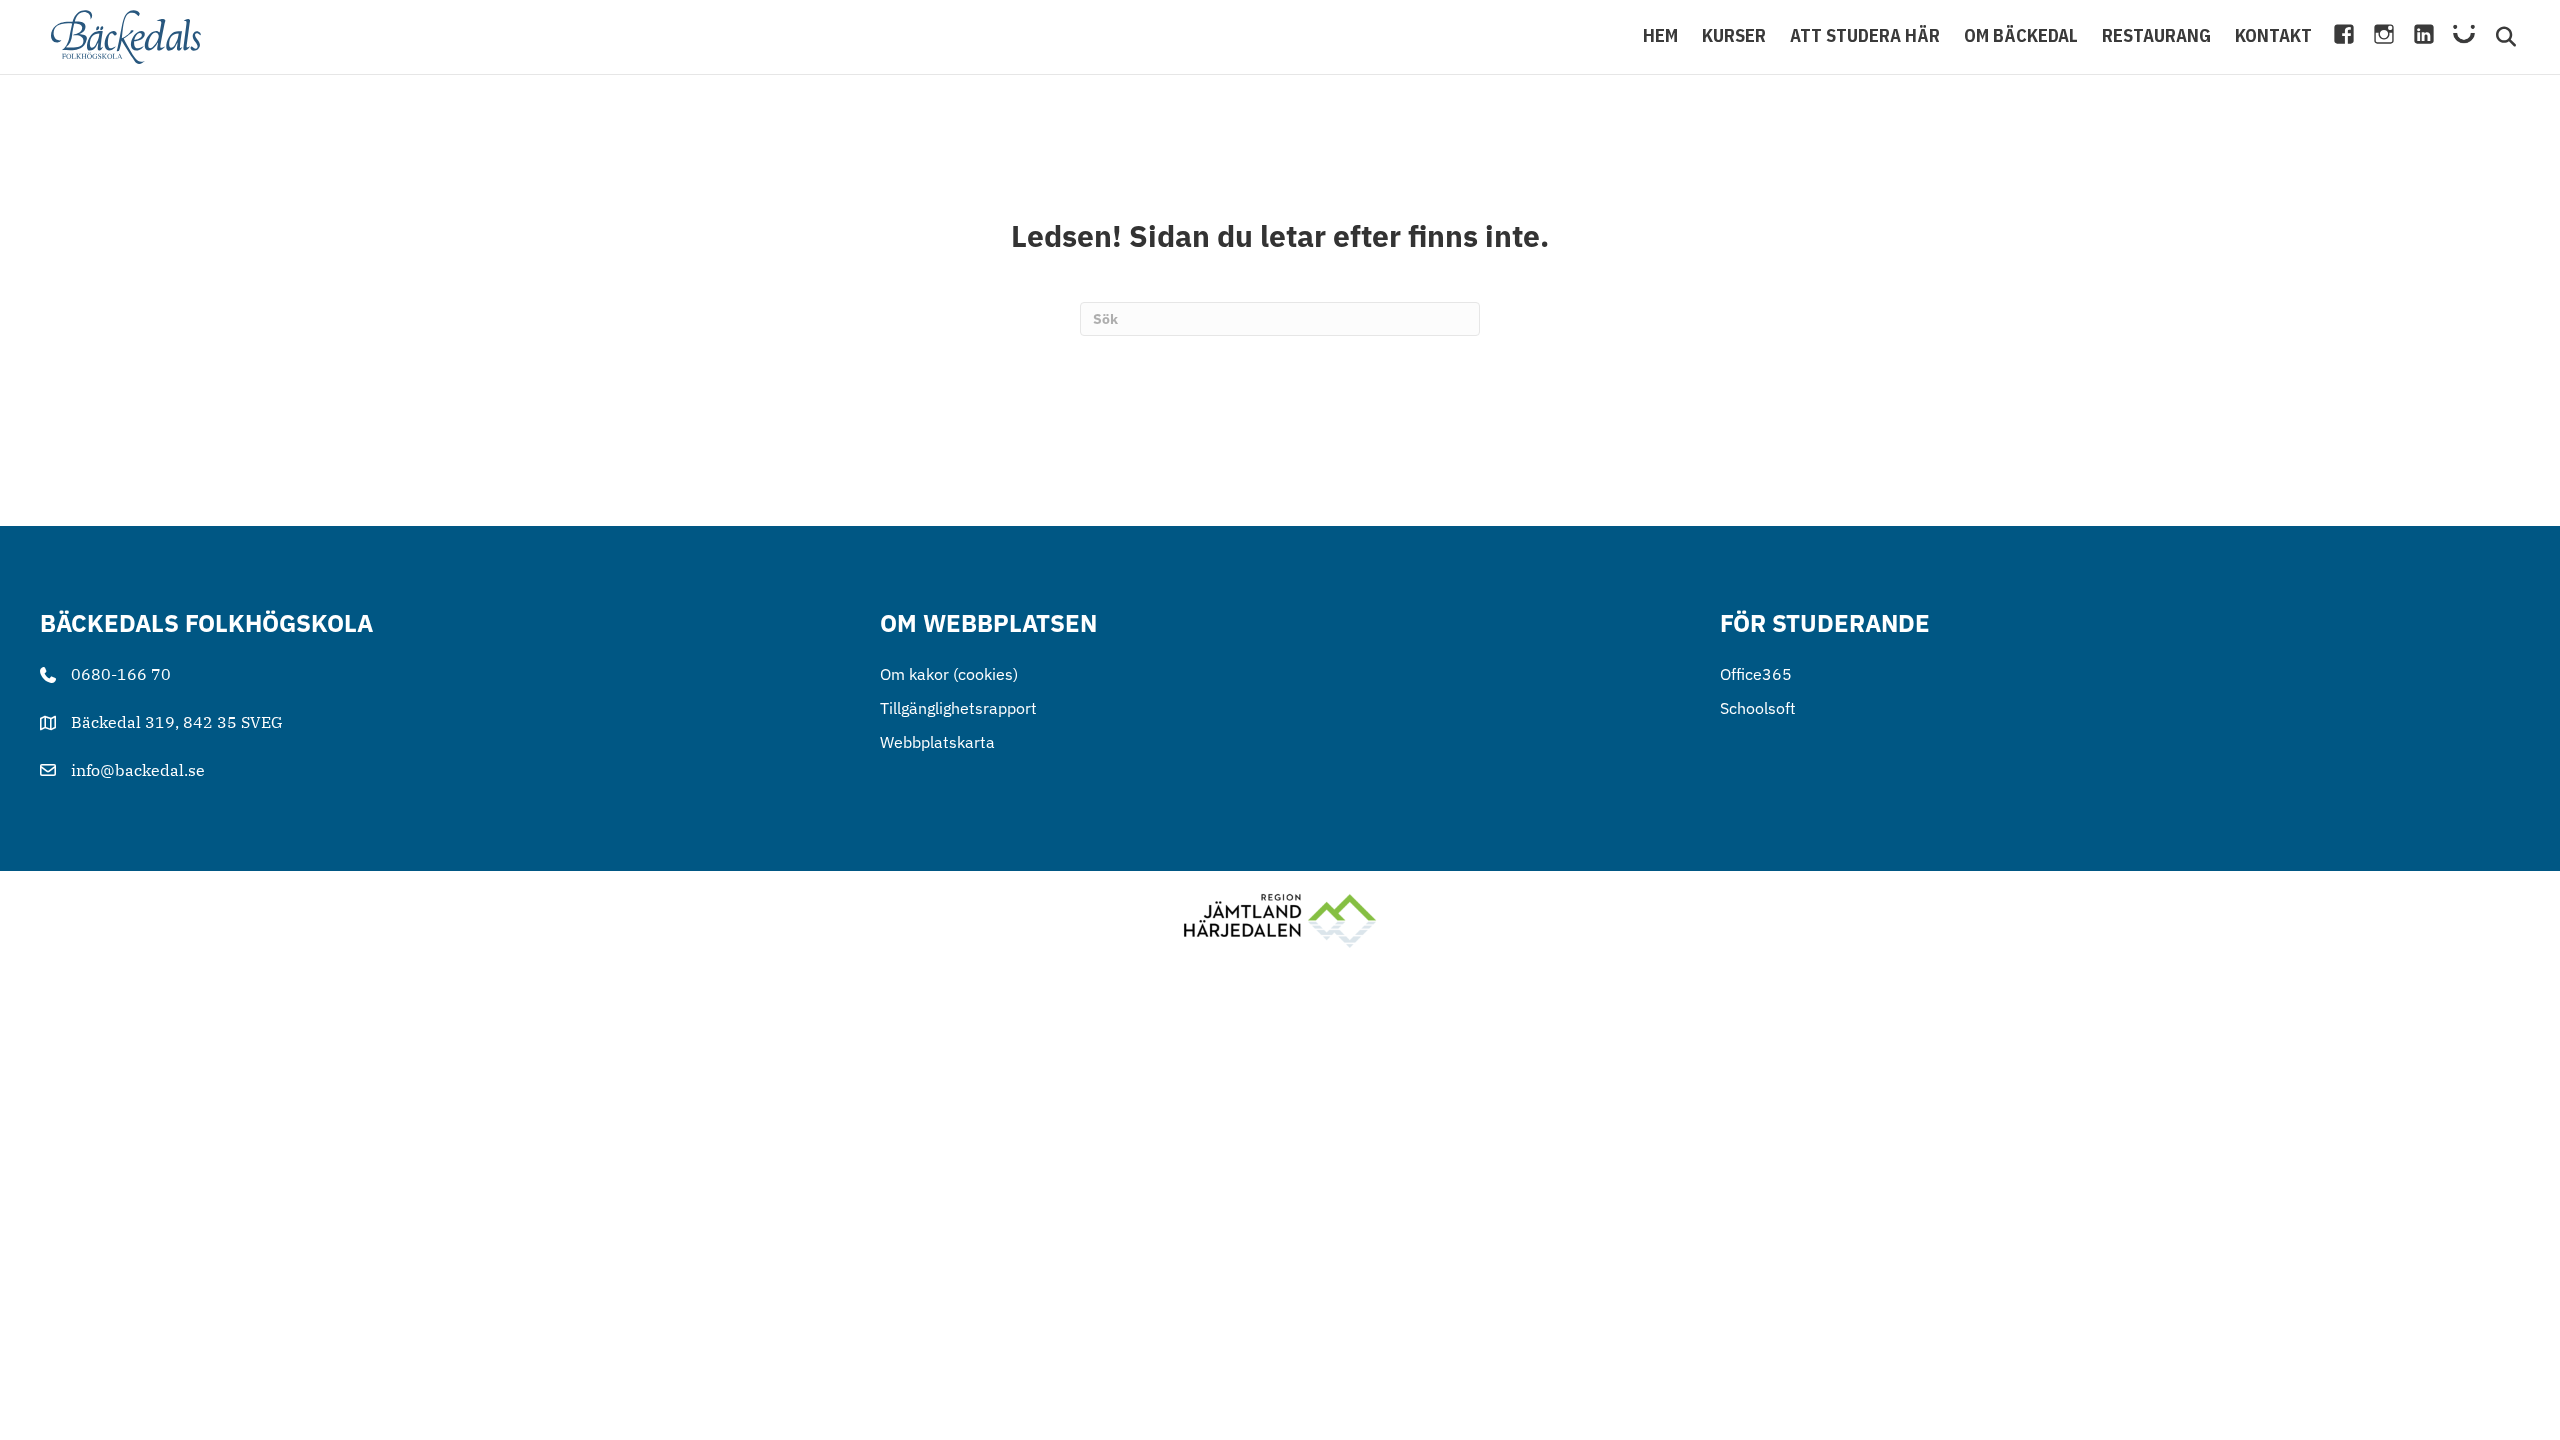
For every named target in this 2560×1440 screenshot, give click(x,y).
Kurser (1734, 35)
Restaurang (2156, 35)
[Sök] (2496, 37)
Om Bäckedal (2021, 35)
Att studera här (1865, 35)
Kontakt (2273, 35)
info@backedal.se (138, 770)
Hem (1660, 35)
